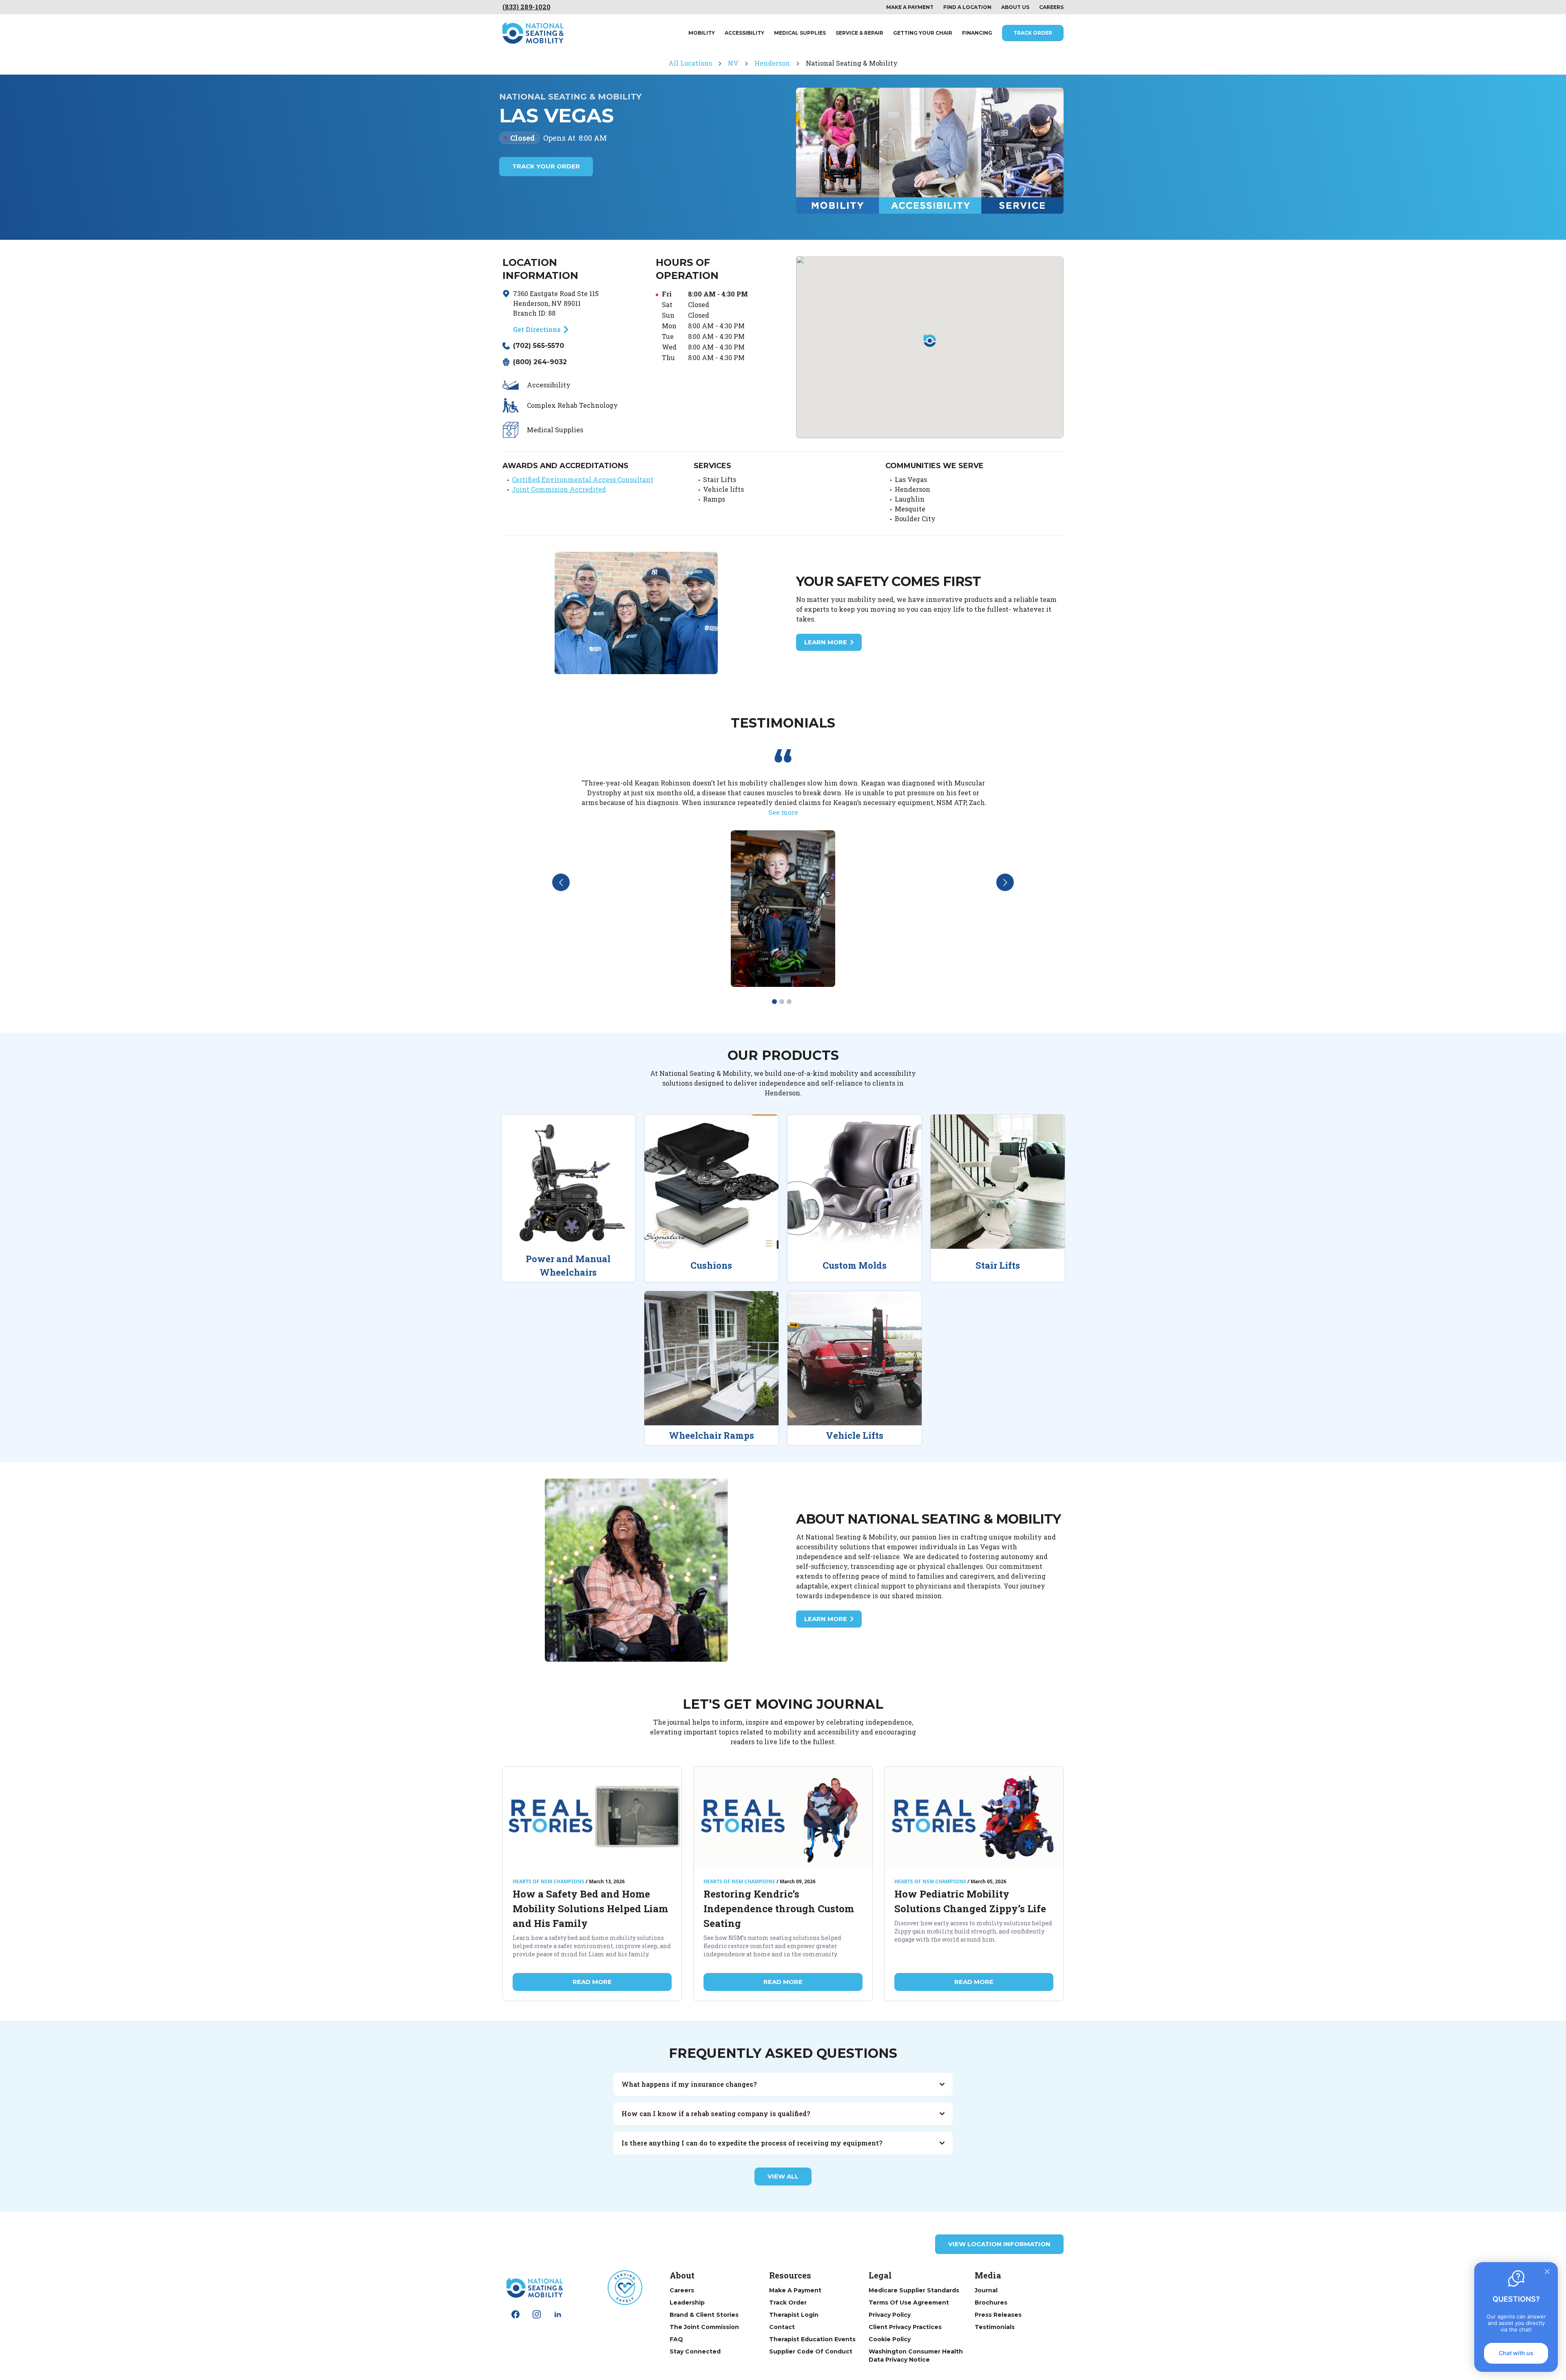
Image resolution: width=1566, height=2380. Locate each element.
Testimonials (995, 2327)
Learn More (826, 642)
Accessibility (744, 33)
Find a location (967, 7)
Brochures (991, 2303)
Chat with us (1516, 2353)
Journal (986, 2290)
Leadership (687, 2303)
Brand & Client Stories (704, 2315)
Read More (592, 1982)
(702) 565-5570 (539, 346)
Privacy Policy (890, 2315)
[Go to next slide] (1005, 882)
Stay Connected (695, 2351)
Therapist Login (794, 2315)
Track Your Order (546, 166)
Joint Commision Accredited (559, 489)
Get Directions (537, 329)
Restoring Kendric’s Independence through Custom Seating (779, 1909)
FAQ (676, 2339)
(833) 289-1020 (526, 7)
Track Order (1033, 33)
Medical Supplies (800, 33)
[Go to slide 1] (774, 1002)
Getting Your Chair (923, 33)
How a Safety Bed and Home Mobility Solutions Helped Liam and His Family (590, 1909)
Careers (1051, 7)
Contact (782, 2327)
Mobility (702, 33)
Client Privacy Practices (905, 2327)
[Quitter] (1547, 2272)
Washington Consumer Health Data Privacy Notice (916, 2356)
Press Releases (998, 2315)
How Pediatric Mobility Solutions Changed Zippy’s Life (970, 1901)
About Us (1015, 7)
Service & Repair (859, 33)
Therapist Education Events (812, 2339)
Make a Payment (795, 2290)
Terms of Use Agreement (909, 2303)
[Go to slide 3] (789, 1002)
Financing (977, 33)
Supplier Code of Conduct (811, 2351)
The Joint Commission (704, 2327)
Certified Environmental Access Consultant (583, 479)
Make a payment (910, 7)
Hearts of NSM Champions (549, 1882)
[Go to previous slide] (561, 882)
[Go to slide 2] (782, 1002)
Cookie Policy (890, 2339)
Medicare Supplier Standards (914, 2290)
